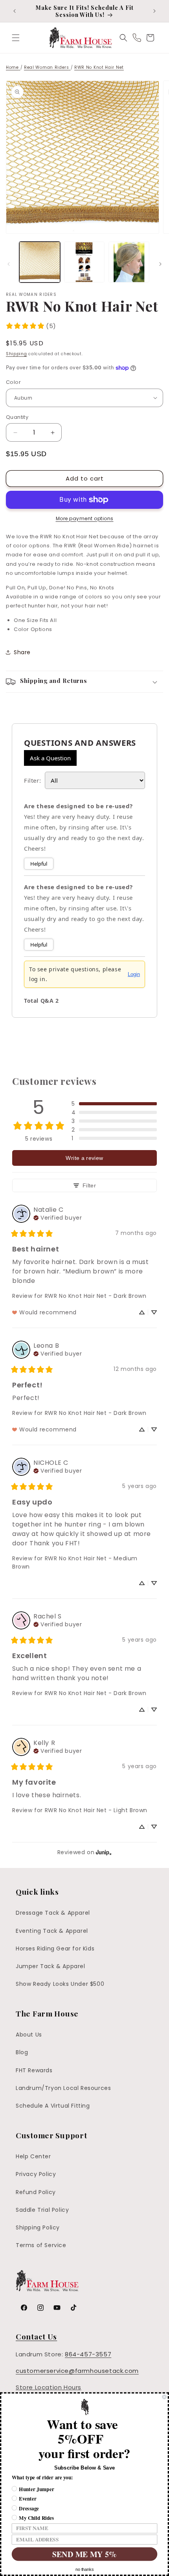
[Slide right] (160, 264)
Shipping (17, 354)
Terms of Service (41, 2245)
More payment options (85, 518)
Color (13, 382)
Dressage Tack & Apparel (53, 1913)
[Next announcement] (154, 11)
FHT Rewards (34, 2070)
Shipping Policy (38, 2227)
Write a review (84, 1158)
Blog (22, 2052)
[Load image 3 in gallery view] (129, 262)
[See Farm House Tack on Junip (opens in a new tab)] (104, 1852)
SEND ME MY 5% (84, 2554)
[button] (16, 38)
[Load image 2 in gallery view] (84, 262)
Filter (89, 1185)
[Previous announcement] (15, 11)
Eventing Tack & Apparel (52, 1931)
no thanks (84, 2570)
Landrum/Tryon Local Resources (63, 2088)
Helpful (39, 864)
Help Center (33, 2156)
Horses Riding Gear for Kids (55, 1949)
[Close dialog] (164, 2397)
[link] (31, 326)
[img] (58, 1217)
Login (134, 974)
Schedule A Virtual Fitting (53, 2106)
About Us (29, 2035)
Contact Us (36, 2336)
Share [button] (22, 652)
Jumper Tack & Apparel (51, 1966)
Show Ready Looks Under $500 (60, 1984)
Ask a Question (50, 758)
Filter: (32, 780)
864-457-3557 (88, 2354)
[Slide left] (9, 264)
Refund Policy (36, 2192)
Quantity (17, 417)
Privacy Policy (36, 2174)
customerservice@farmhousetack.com (77, 2371)
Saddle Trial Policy (42, 2210)
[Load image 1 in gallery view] (40, 262)
